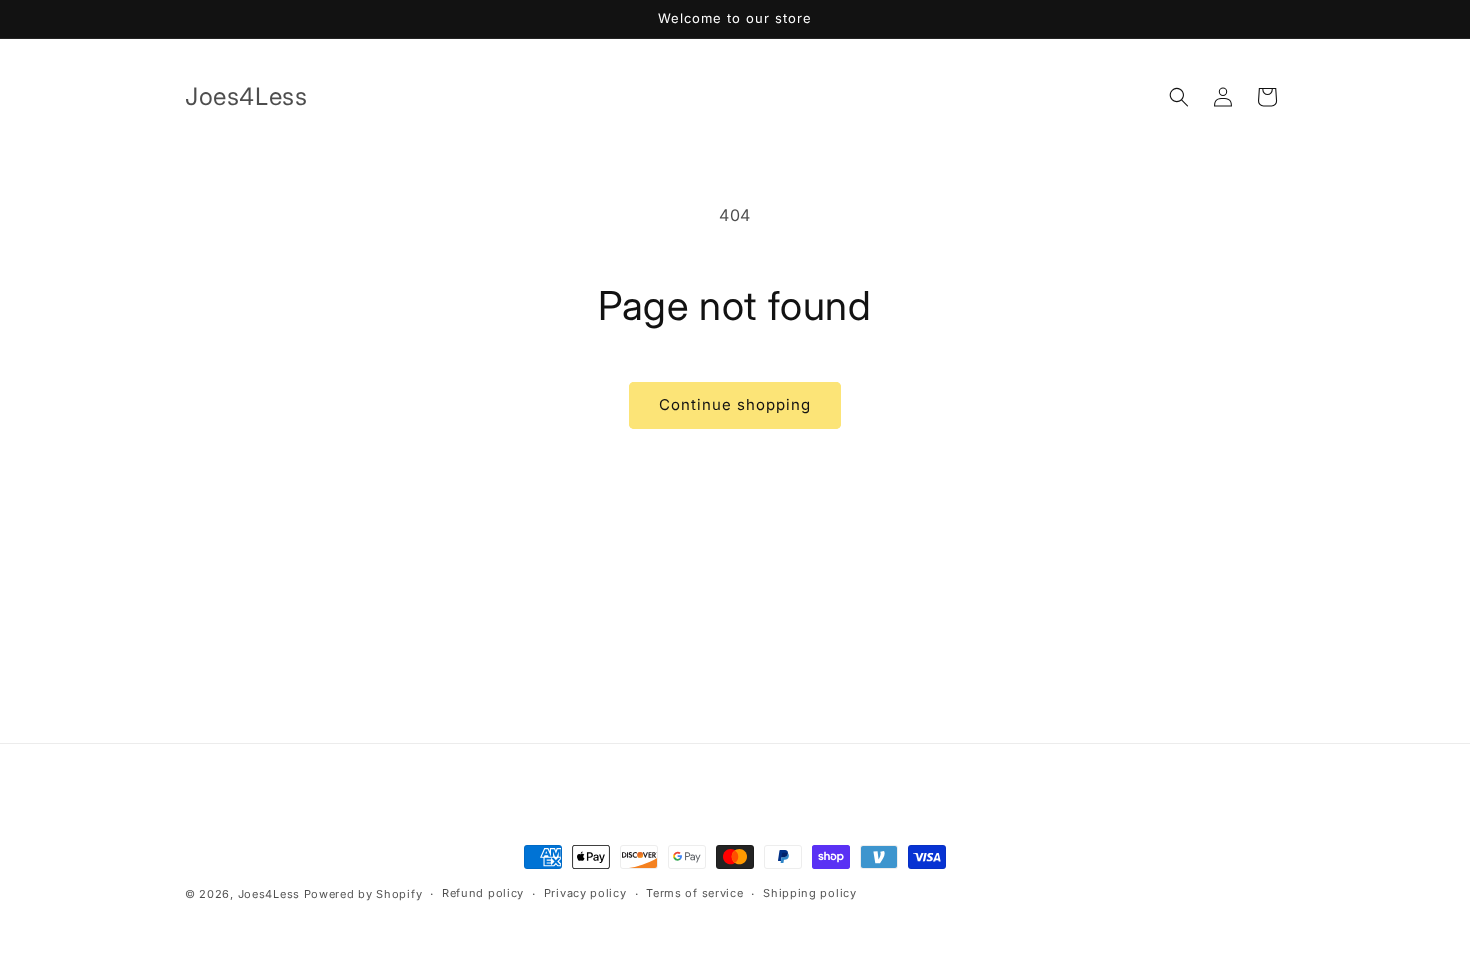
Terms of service (694, 893)
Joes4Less (269, 894)
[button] (1179, 97)
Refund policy (483, 893)
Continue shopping (735, 404)
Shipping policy (810, 893)
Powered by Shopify (363, 894)
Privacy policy (585, 893)
